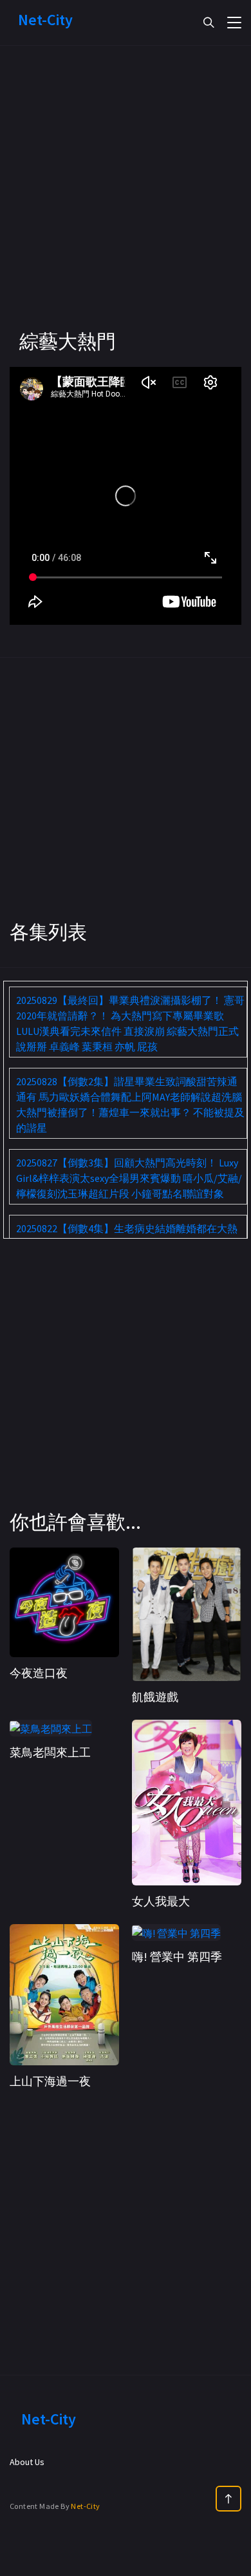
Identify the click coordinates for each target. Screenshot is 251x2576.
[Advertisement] (126, 203)
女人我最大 (161, 1901)
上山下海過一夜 (50, 2081)
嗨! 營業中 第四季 (177, 1957)
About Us (27, 2462)
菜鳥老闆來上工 (50, 1752)
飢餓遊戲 (155, 1697)
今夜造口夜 (39, 1673)
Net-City (85, 2506)
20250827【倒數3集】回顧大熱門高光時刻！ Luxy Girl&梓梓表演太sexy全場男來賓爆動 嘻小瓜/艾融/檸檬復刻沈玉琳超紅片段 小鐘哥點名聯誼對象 (129, 1178)
